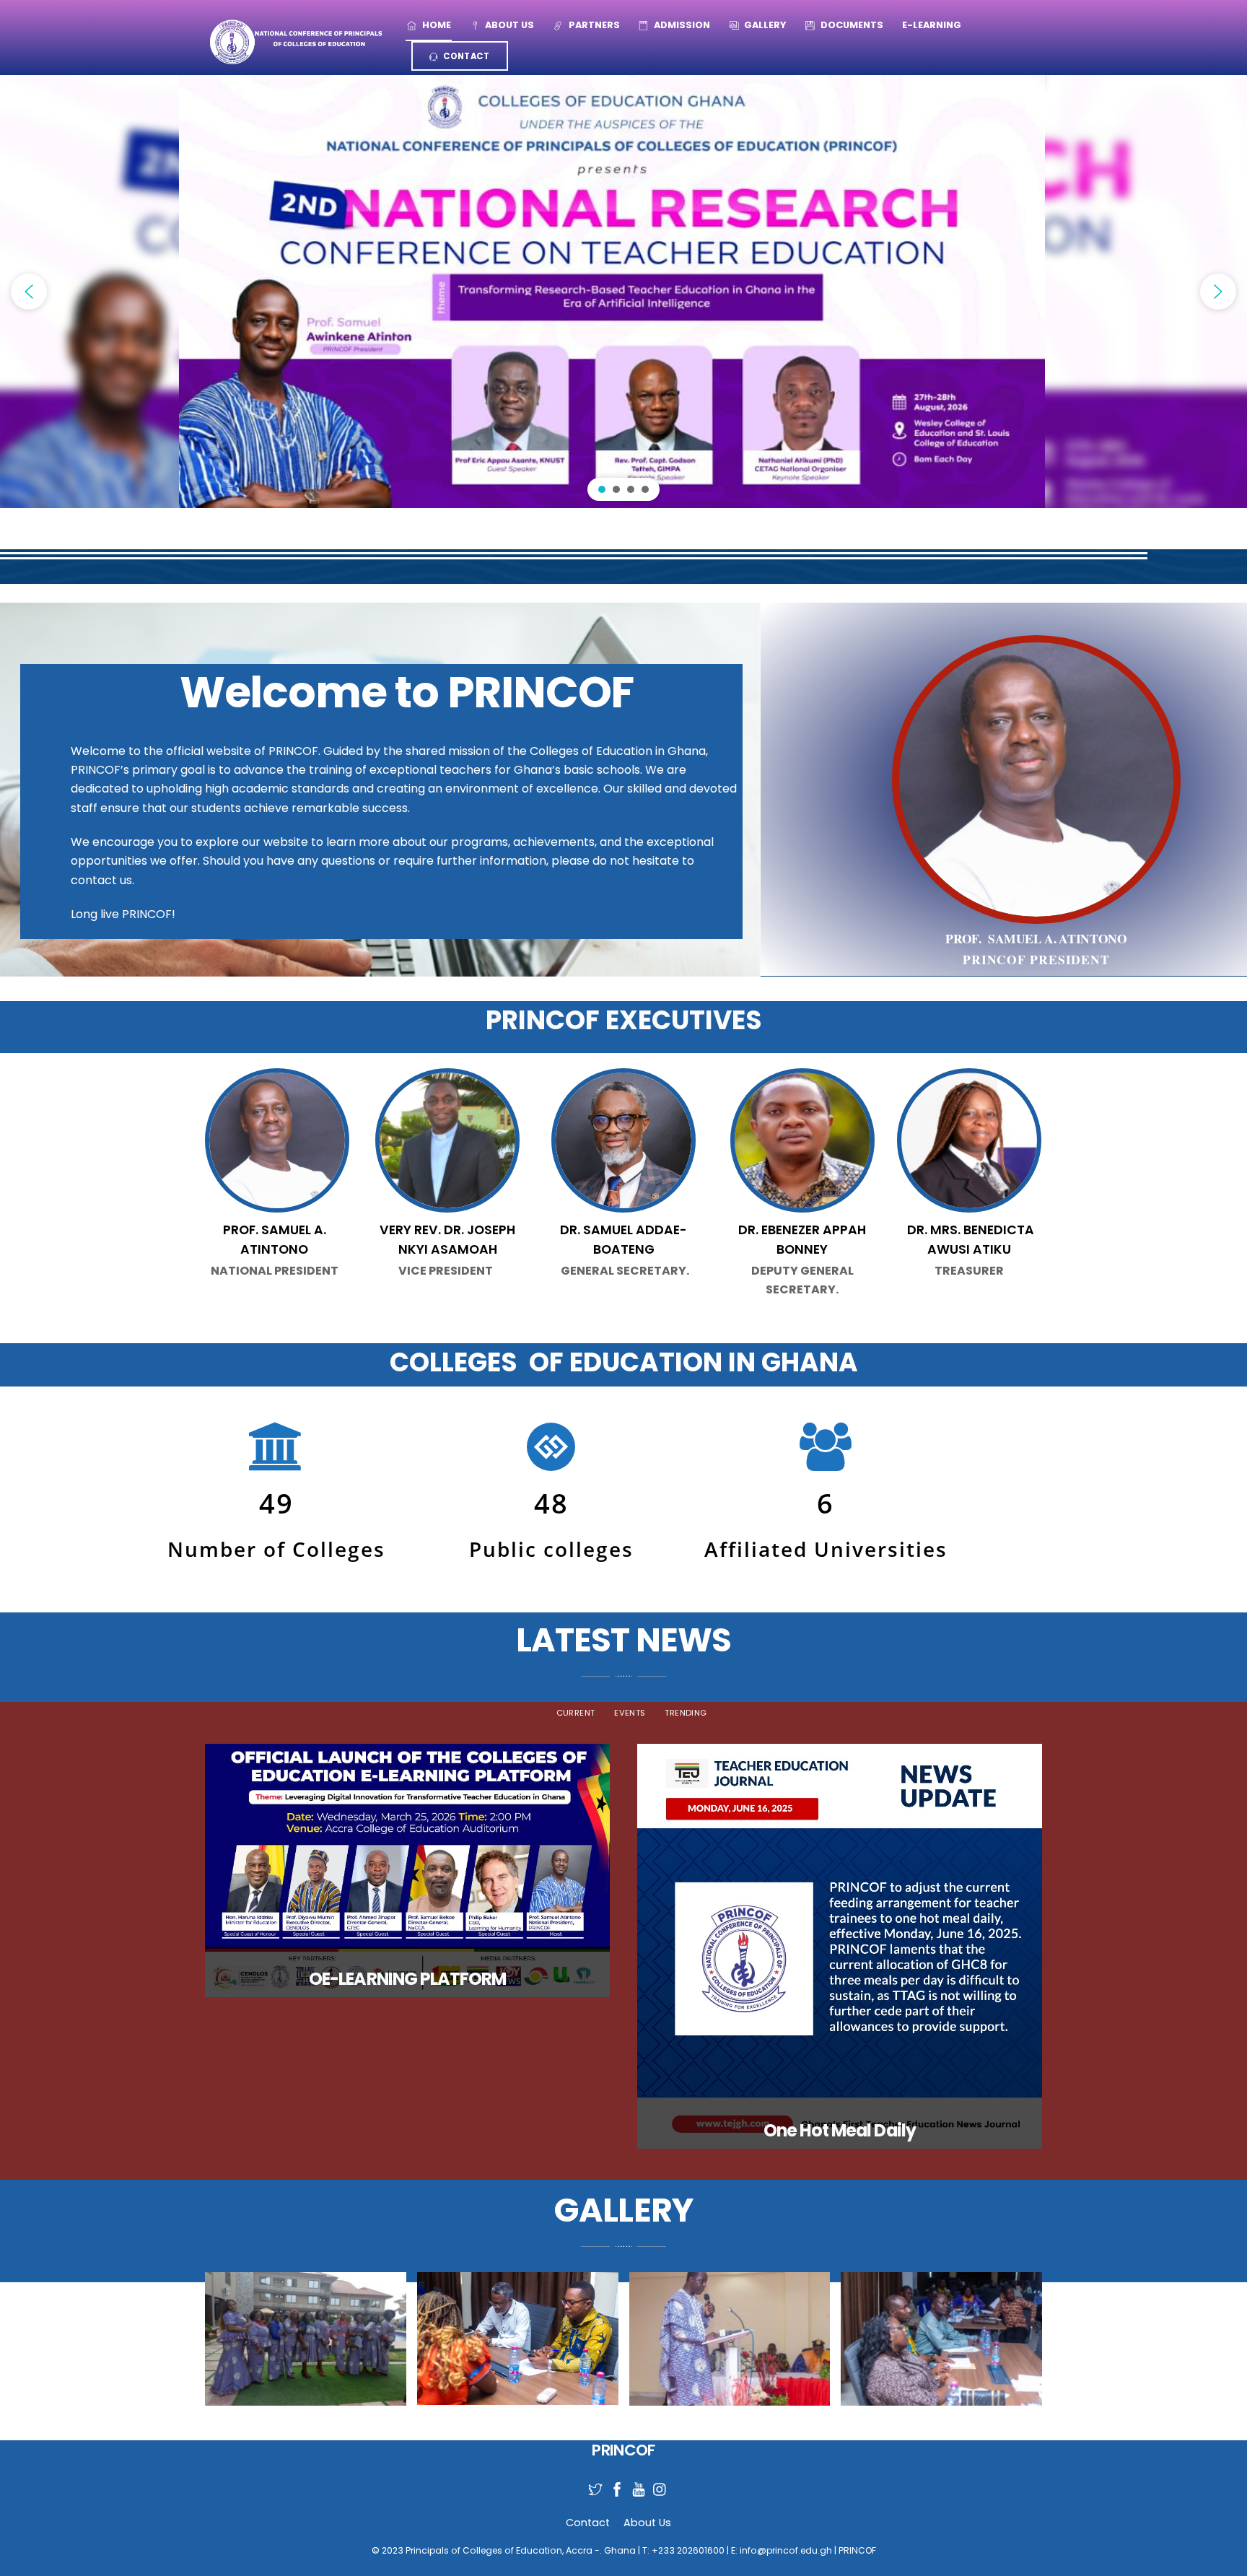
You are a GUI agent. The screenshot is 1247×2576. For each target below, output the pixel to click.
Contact (465, 56)
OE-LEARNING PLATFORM (407, 1979)
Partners (593, 25)
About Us (508, 25)
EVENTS (630, 1713)
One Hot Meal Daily (840, 2130)
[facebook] (611, 2481)
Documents (851, 25)
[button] (29, 292)
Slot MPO (275, 1305)
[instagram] (655, 2481)
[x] (590, 2481)
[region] (623, 292)
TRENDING (686, 1713)
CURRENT (576, 1713)
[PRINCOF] (295, 41)
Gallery (764, 25)
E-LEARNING (932, 25)
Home (436, 25)
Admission (681, 25)
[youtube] (633, 2481)
